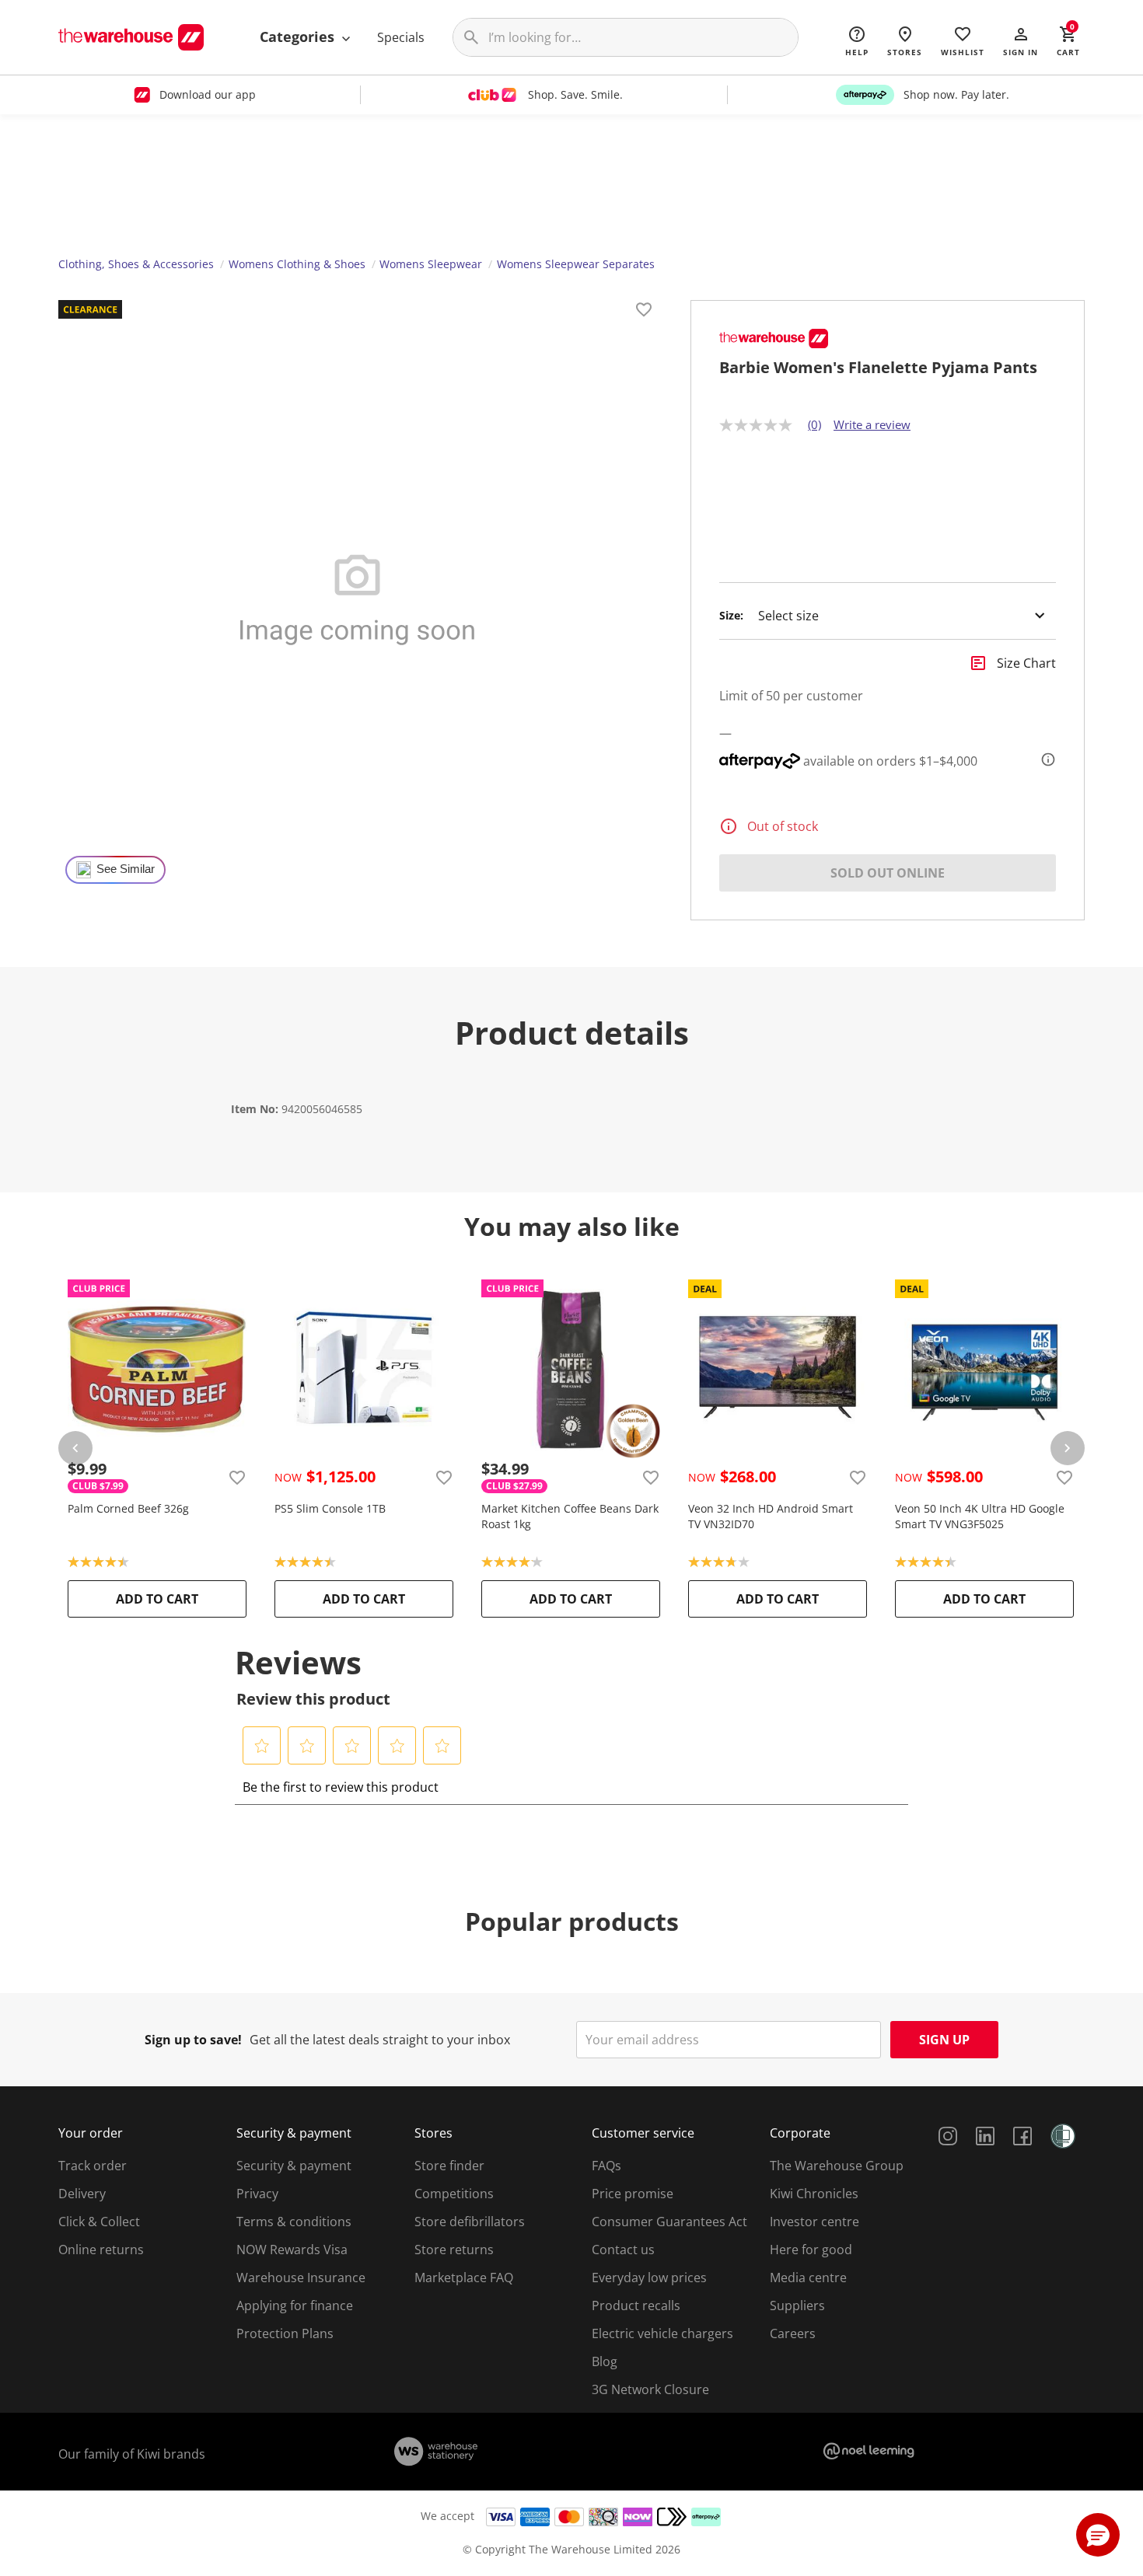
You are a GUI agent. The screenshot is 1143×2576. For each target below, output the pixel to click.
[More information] (1043, 759)
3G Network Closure (650, 2389)
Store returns (454, 2250)
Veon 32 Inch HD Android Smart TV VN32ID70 (771, 1516)
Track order (93, 2166)
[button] (1021, 40)
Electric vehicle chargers (662, 2333)
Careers (793, 2333)
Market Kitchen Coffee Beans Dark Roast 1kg (570, 1516)
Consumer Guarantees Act (669, 2222)
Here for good (811, 2250)
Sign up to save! (193, 2040)
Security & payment (294, 2166)
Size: (731, 616)
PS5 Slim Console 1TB (330, 1508)
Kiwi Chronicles (814, 2194)
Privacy (257, 2194)
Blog (605, 2361)
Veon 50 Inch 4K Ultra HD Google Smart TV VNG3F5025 (980, 1516)
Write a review (872, 424)
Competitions (454, 2194)
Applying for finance (295, 2305)
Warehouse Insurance (301, 2278)
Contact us (623, 2250)
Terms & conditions (294, 2222)
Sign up (944, 2040)
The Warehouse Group (837, 2166)
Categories (299, 37)
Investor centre (814, 2222)
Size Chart (1026, 663)
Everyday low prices (649, 2278)
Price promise (633, 2194)
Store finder (449, 2166)
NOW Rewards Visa (292, 2250)
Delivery (82, 2194)
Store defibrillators (470, 2222)
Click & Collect (99, 2222)
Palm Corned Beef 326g (128, 1508)
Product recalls (636, 2305)
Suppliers (797, 2305)
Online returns (101, 2250)
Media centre (808, 2278)
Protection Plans (285, 2333)
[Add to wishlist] (644, 312)
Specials (401, 37)
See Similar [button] (126, 869)
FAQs (606, 2166)
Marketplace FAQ (464, 2278)
